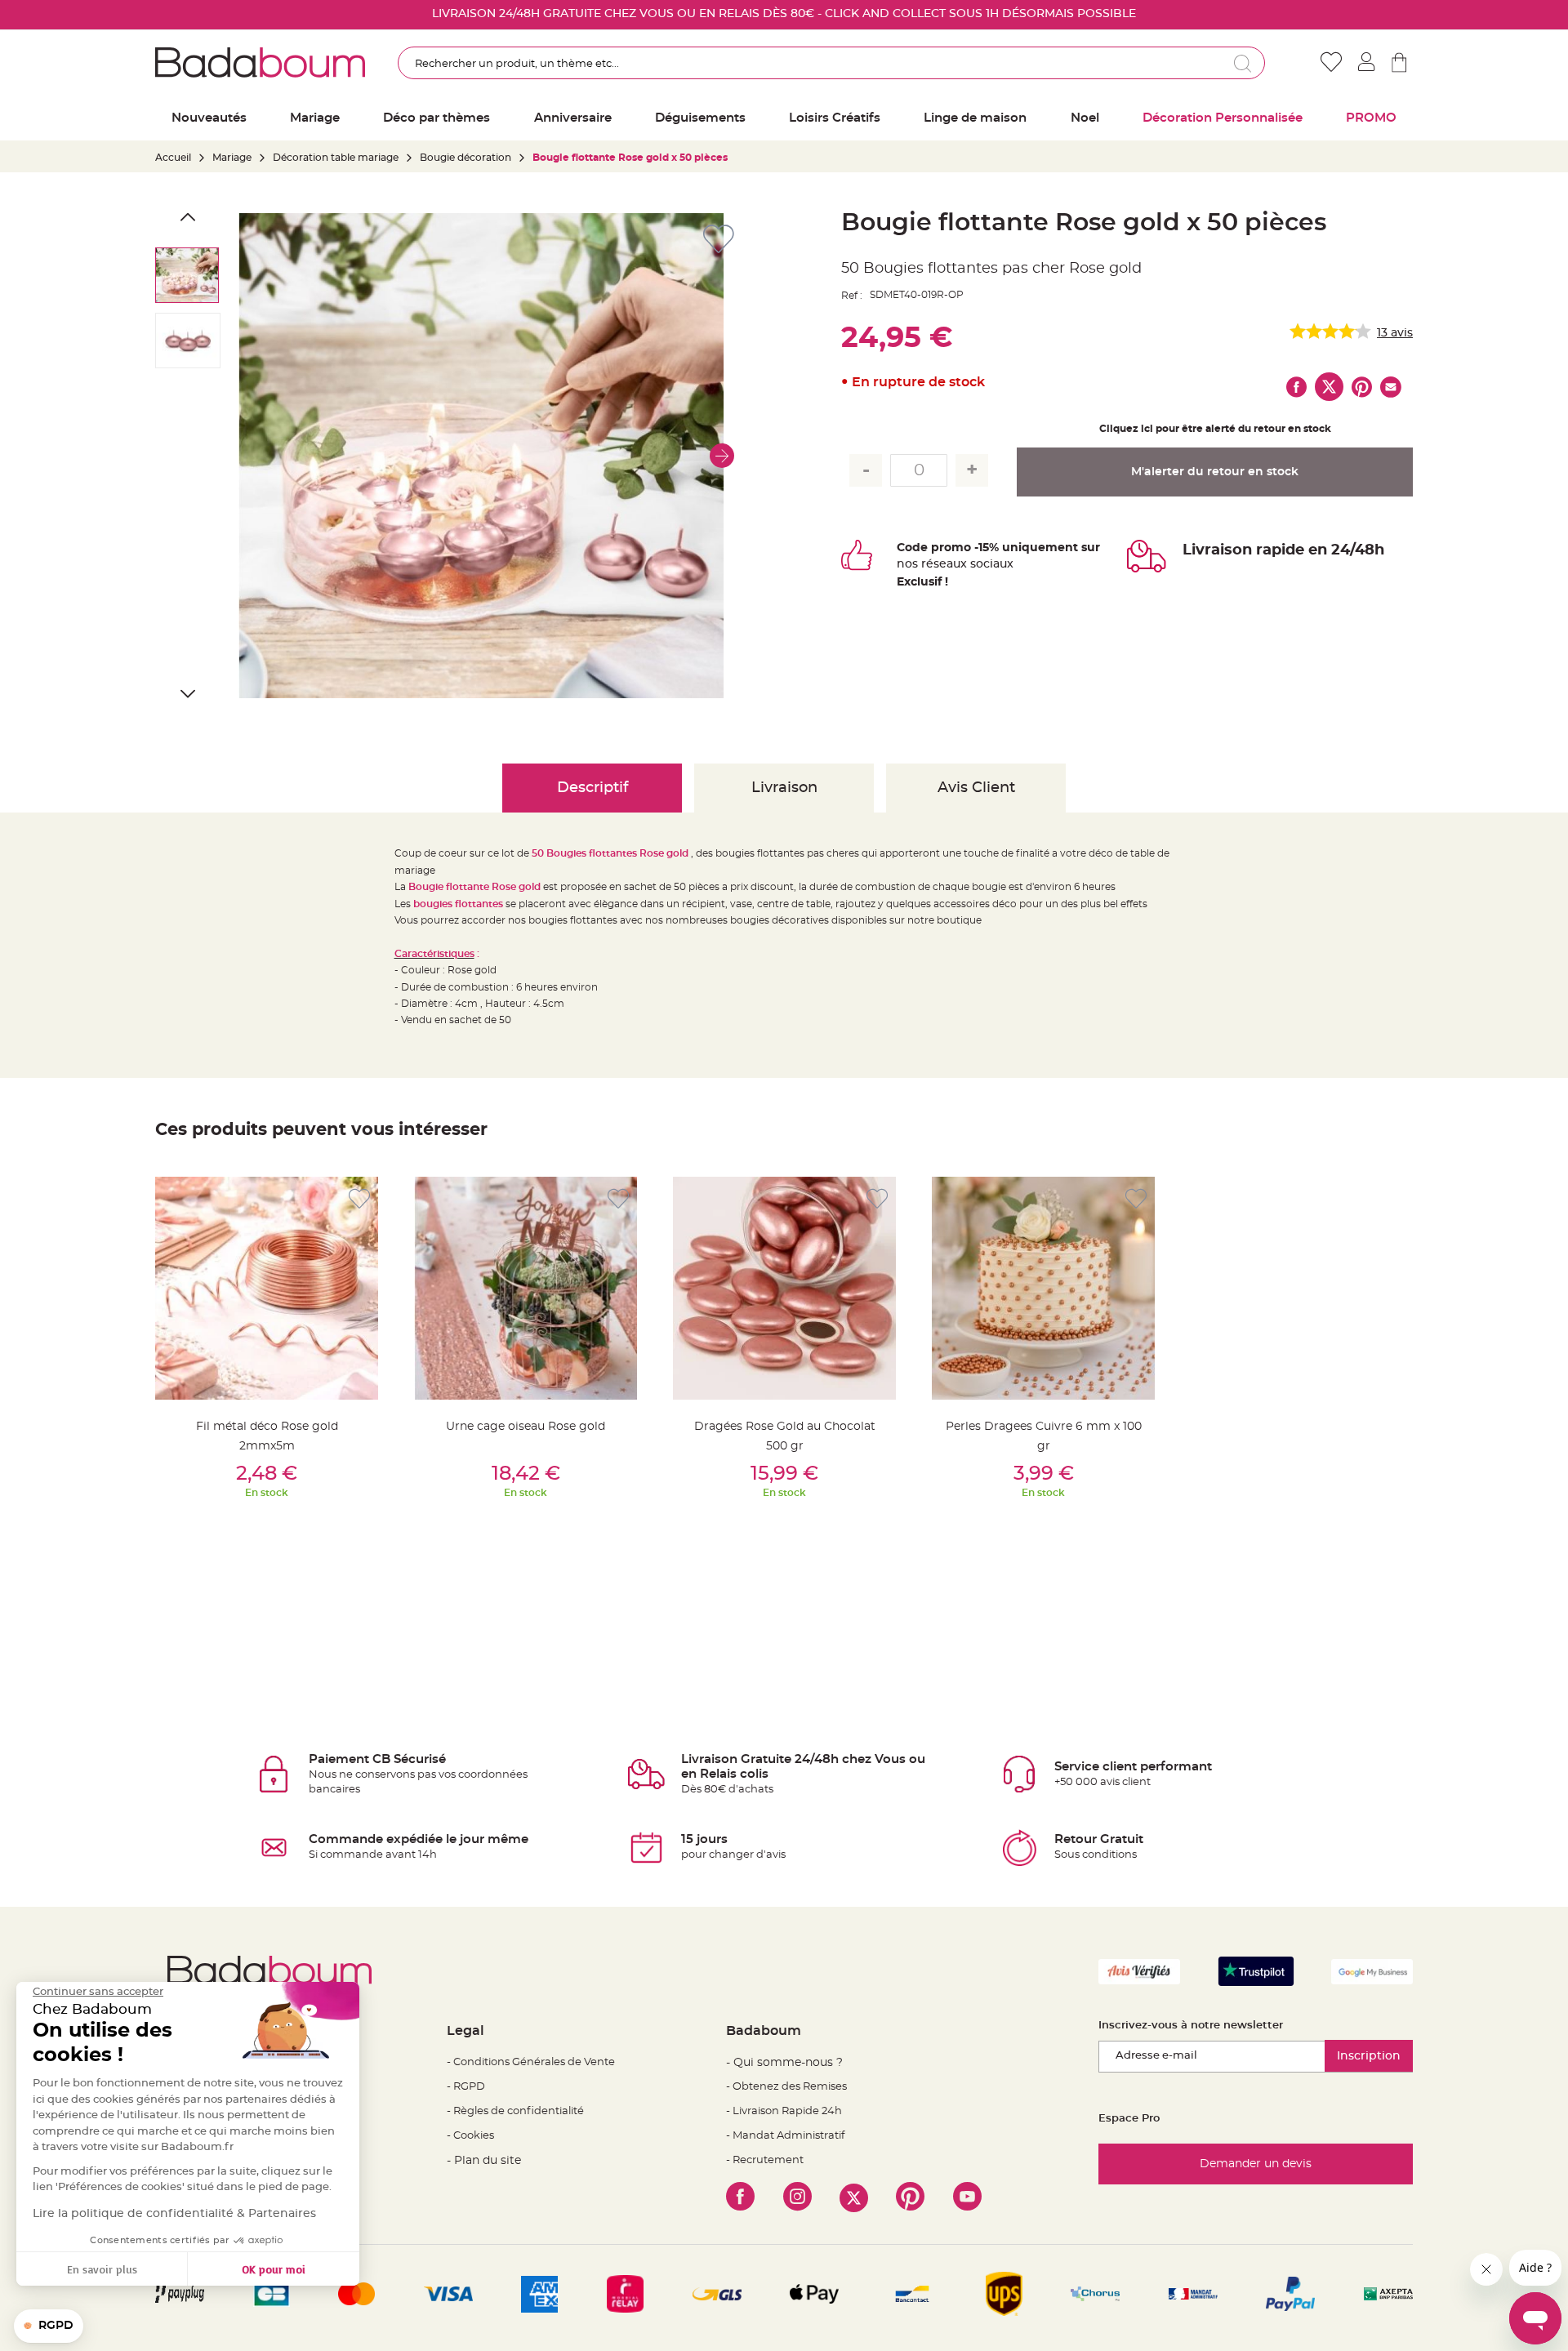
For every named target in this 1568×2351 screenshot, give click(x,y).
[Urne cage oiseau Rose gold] (526, 1288)
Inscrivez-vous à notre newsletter (1191, 2026)
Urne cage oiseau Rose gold (526, 1427)
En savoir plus (102, 2269)
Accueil (173, 158)
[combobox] (831, 63)
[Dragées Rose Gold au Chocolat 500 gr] (784, 1288)
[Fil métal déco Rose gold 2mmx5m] (267, 1288)
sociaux (990, 564)
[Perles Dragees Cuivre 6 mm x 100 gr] (1043, 1288)
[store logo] (260, 62)
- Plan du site (484, 2161)
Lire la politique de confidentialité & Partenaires (174, 2214)
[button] (722, 456)
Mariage (232, 158)
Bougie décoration (465, 158)
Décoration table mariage (336, 158)
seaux (950, 564)
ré (927, 564)
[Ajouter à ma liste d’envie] (359, 1199)
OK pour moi (274, 2269)
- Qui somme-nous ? (784, 2063)
